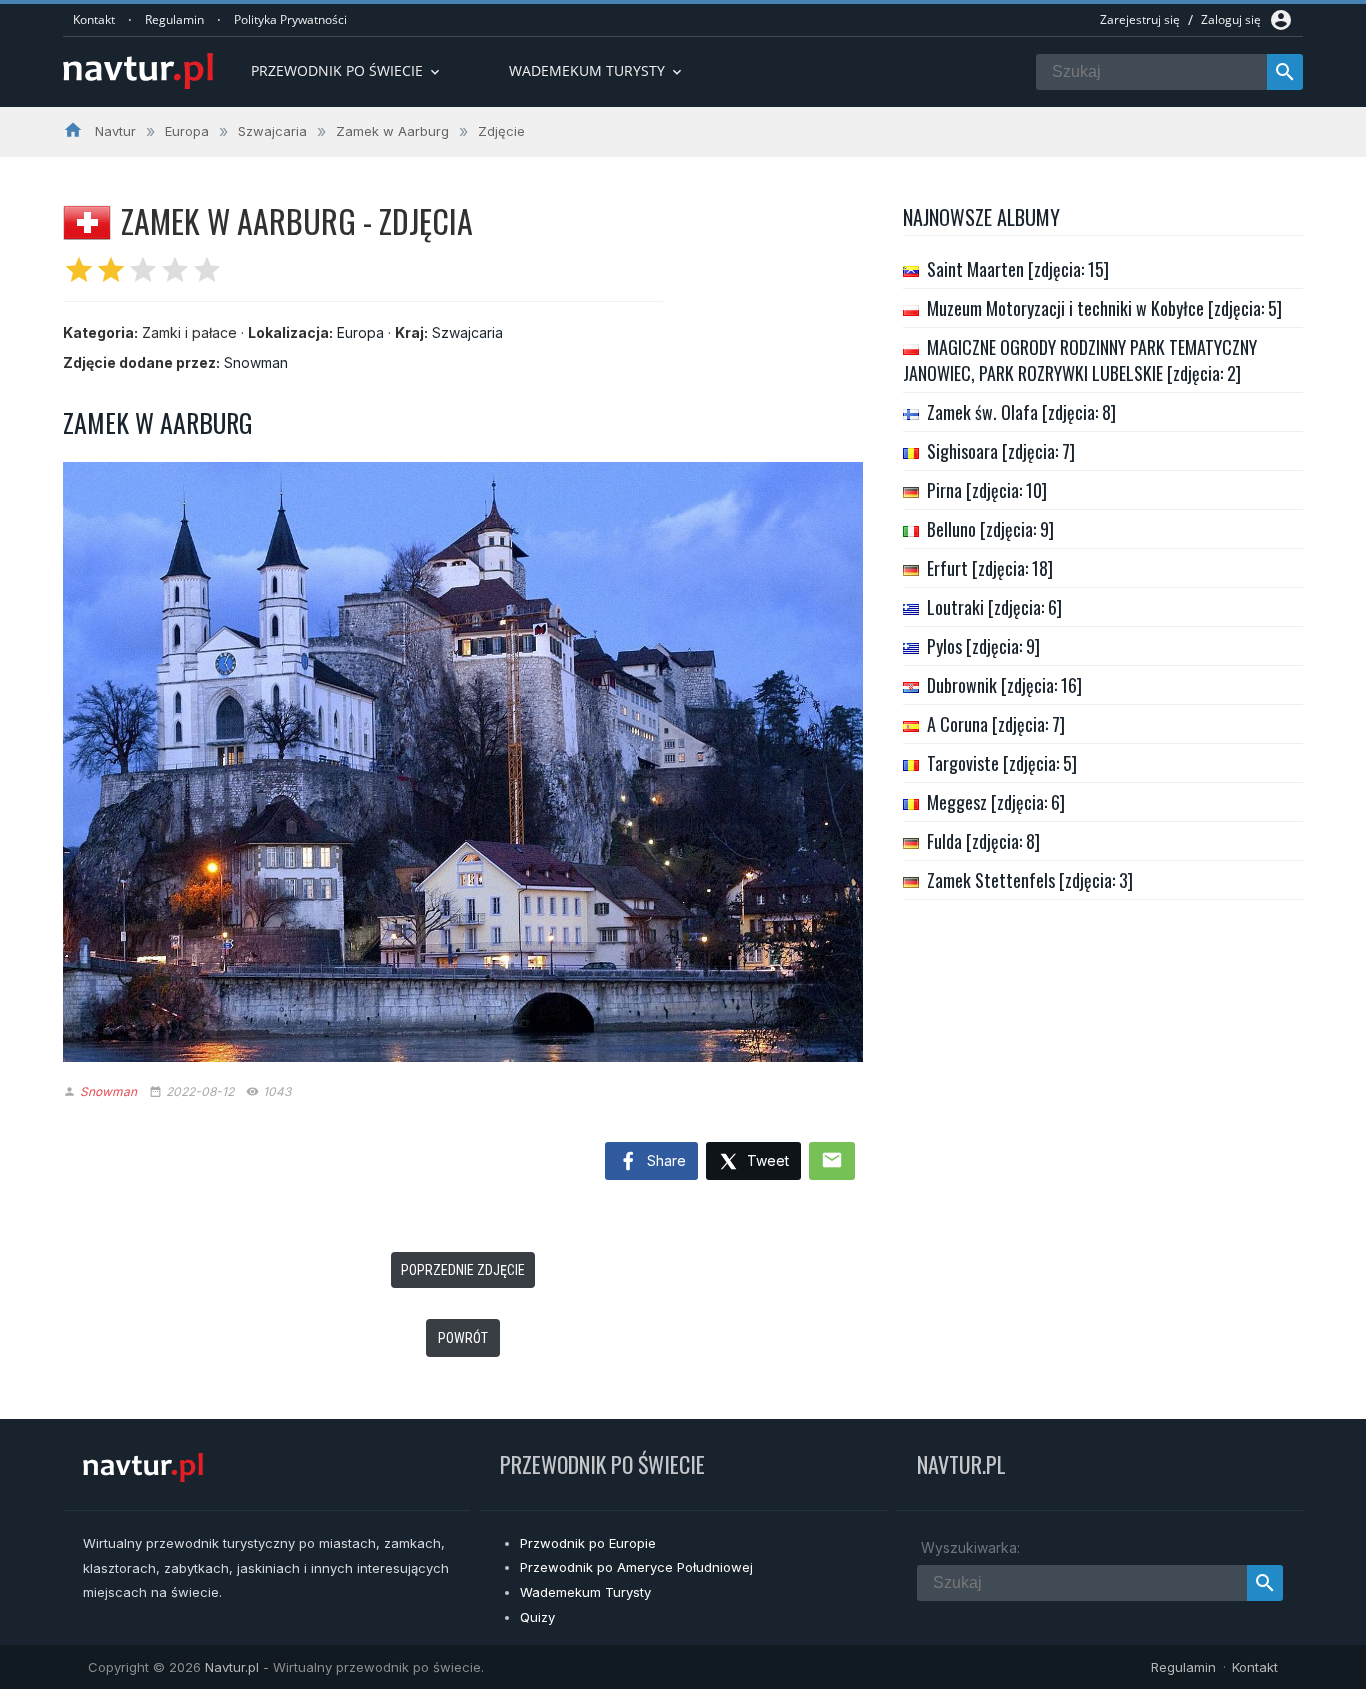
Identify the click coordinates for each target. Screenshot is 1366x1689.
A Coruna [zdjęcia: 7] (996, 724)
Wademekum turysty (597, 70)
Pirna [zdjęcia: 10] (987, 490)
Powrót (463, 1338)
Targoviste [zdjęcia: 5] (1002, 763)
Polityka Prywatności (290, 19)
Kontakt (94, 19)
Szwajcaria (467, 332)
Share (664, 1160)
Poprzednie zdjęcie (463, 1270)
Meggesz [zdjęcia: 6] (996, 802)
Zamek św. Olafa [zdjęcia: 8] (1021, 412)
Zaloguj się (1231, 19)
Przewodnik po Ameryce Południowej (636, 1567)
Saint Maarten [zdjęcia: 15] (1018, 269)
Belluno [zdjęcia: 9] (990, 529)
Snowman (256, 362)
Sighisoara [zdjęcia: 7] (1001, 451)
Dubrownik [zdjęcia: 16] (1004, 685)
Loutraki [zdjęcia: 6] (994, 607)
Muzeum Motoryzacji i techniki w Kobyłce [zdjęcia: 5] (1104, 308)
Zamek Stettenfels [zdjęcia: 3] (1030, 880)
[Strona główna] (138, 72)
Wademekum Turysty (585, 1592)
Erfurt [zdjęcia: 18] (990, 568)
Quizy (537, 1617)
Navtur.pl (232, 1667)
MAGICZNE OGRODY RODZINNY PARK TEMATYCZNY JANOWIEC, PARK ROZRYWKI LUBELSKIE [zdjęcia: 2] (1080, 360)
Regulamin (174, 19)
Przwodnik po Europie (588, 1543)
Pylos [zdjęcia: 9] (983, 646)
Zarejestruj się (1140, 19)
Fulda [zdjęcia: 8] (983, 841)
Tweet (766, 1160)
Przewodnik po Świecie (347, 70)
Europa (360, 332)
